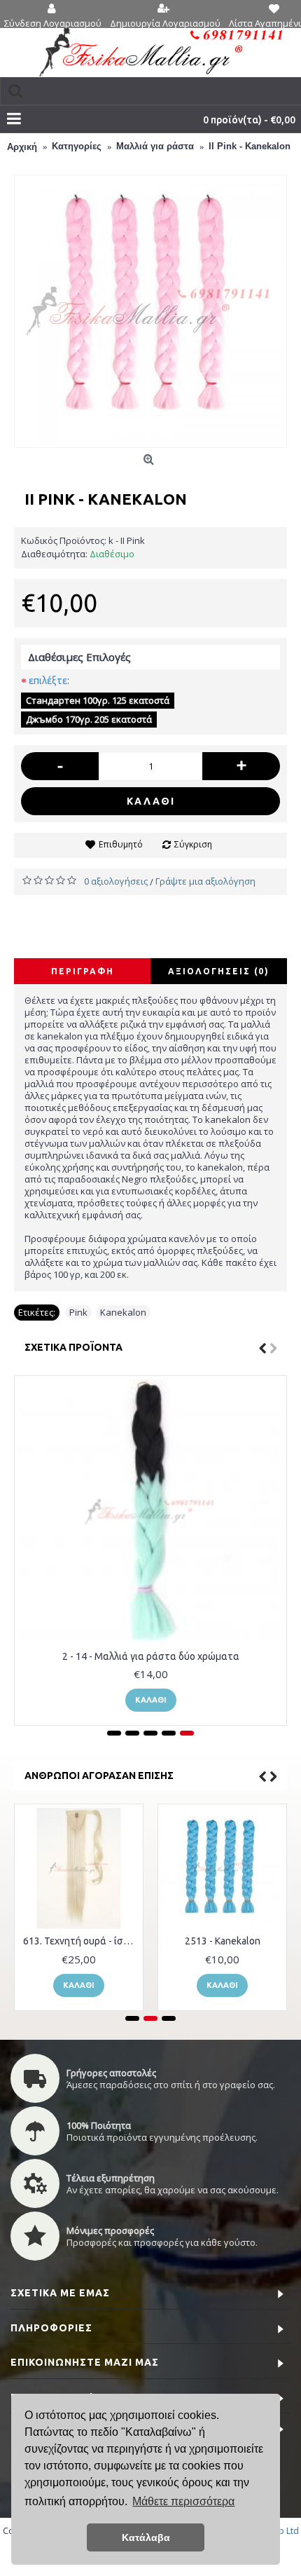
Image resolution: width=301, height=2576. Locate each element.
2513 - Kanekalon (223, 1941)
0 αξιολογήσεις (116, 881)
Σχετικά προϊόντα (73, 1347)
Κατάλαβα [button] (146, 2537)
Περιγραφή (83, 971)
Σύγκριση (193, 844)
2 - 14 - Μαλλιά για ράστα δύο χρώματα (151, 1656)
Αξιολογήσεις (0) (219, 971)
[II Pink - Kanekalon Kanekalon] (150, 311)
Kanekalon (123, 1312)
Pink (78, 1312)
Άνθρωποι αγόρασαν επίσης (99, 1776)
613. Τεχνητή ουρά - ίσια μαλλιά (81, 1941)
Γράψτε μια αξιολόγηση (205, 881)
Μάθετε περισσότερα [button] (183, 2501)
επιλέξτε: (49, 681)
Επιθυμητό (121, 844)
